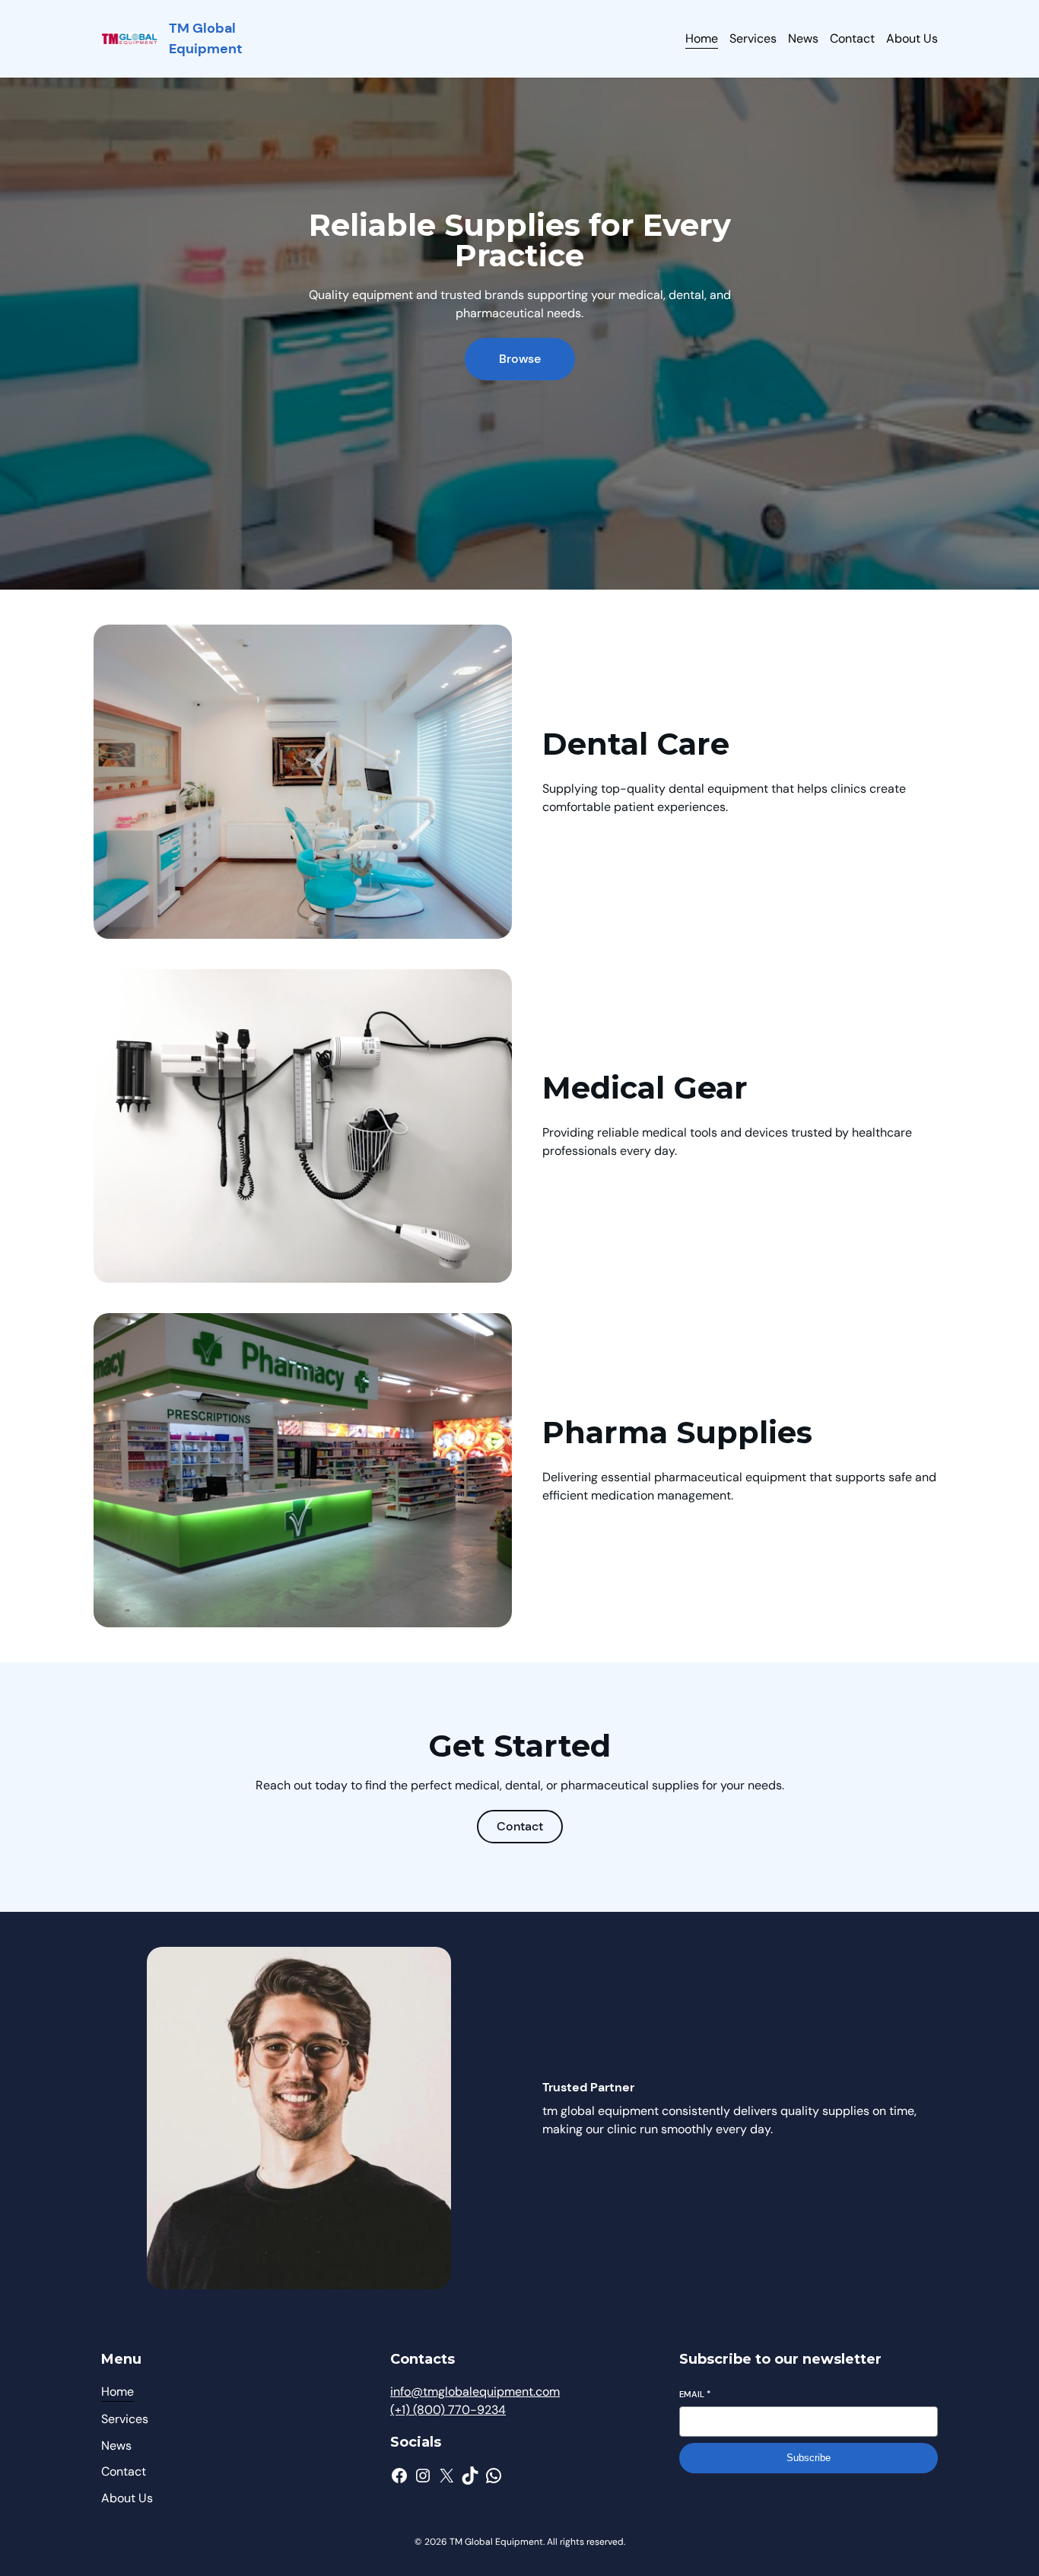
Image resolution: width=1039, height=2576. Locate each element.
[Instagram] (423, 2476)
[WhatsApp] (494, 2476)
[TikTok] (470, 2476)
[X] (446, 2476)
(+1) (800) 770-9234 (448, 2410)
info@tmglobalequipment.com (475, 2392)
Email (695, 2394)
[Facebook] (399, 2476)
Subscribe (809, 2458)
